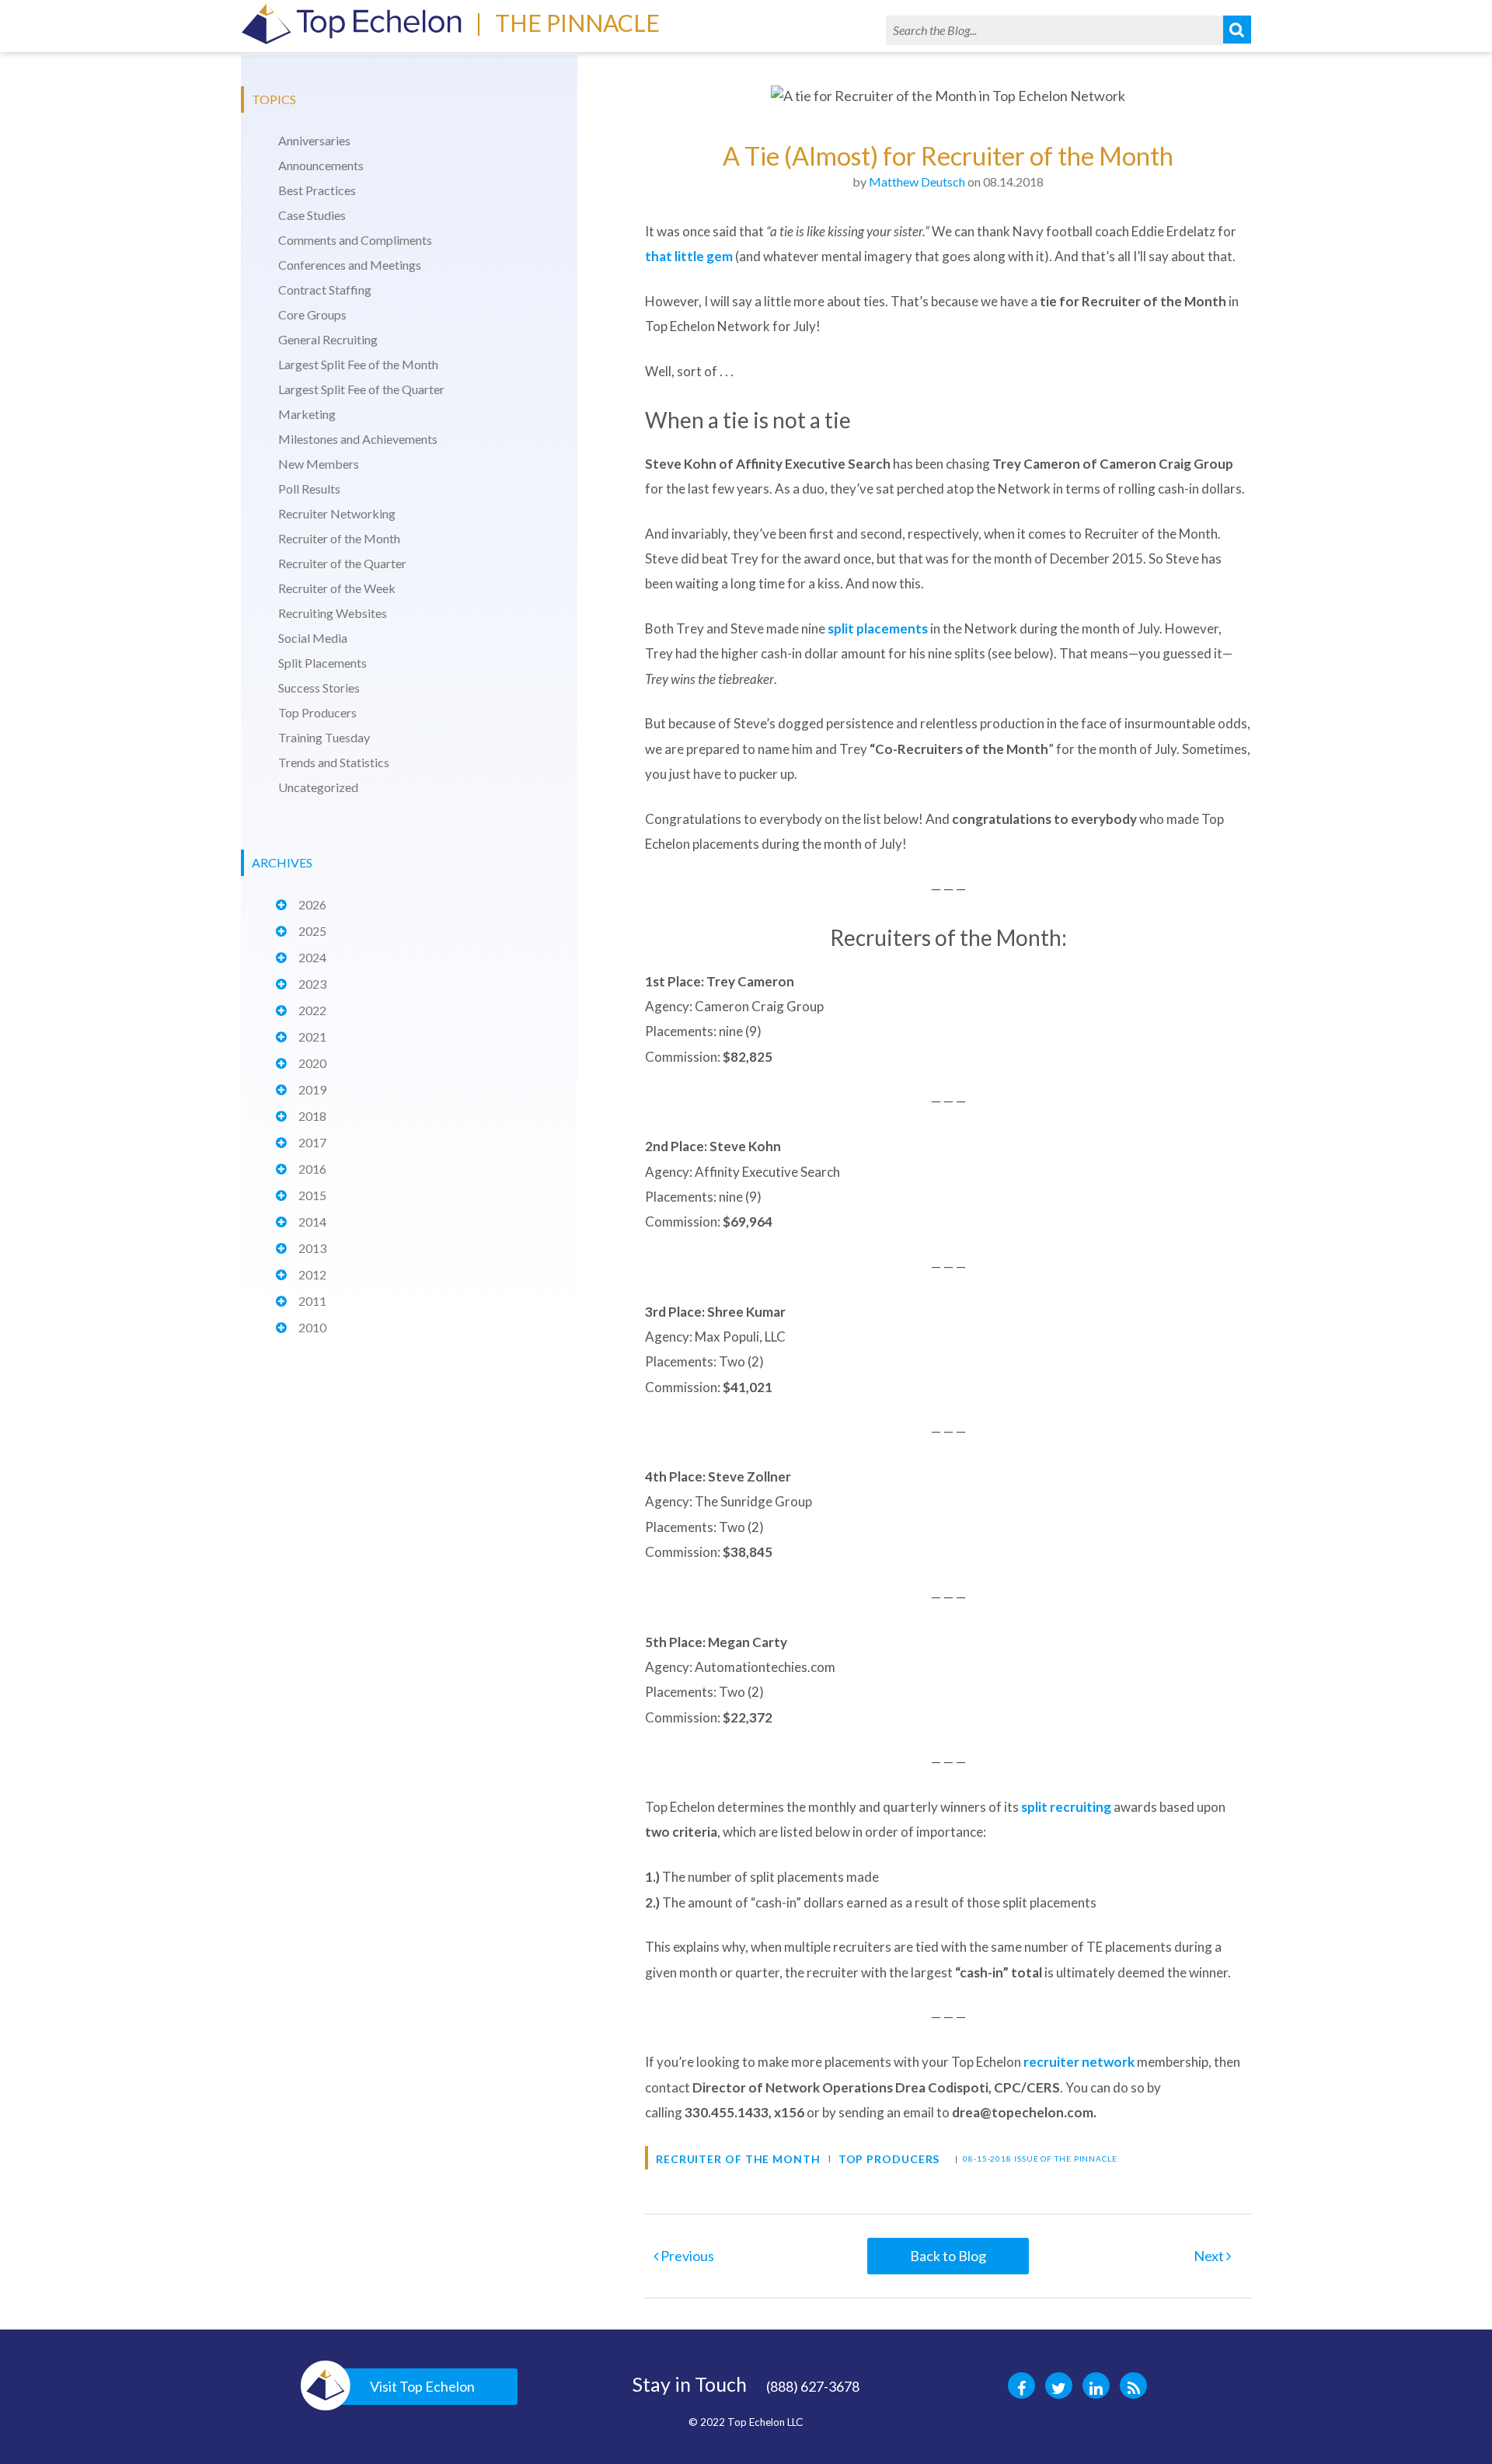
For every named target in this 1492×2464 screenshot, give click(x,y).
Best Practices (317, 190)
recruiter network (1079, 2062)
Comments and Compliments (355, 240)
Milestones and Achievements (358, 439)
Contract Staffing (325, 290)
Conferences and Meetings (350, 265)
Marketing (307, 414)
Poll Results (309, 489)
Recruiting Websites (333, 613)
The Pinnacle (577, 23)
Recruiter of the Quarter (342, 563)
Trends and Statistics (334, 762)
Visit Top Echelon (422, 2386)
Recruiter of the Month (339, 538)
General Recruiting (328, 339)
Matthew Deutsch (917, 181)
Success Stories (319, 688)
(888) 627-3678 (813, 2386)
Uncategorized (318, 787)
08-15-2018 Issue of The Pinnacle (1040, 2159)
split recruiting (1066, 1807)
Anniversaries (314, 140)
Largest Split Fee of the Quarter (361, 389)
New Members (319, 464)
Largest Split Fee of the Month (358, 364)
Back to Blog (948, 2256)
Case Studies (312, 215)
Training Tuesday (324, 737)
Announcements (321, 165)
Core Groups (312, 314)
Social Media (313, 638)
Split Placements (322, 663)
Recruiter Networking (337, 513)
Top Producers (317, 712)
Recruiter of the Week (337, 588)
